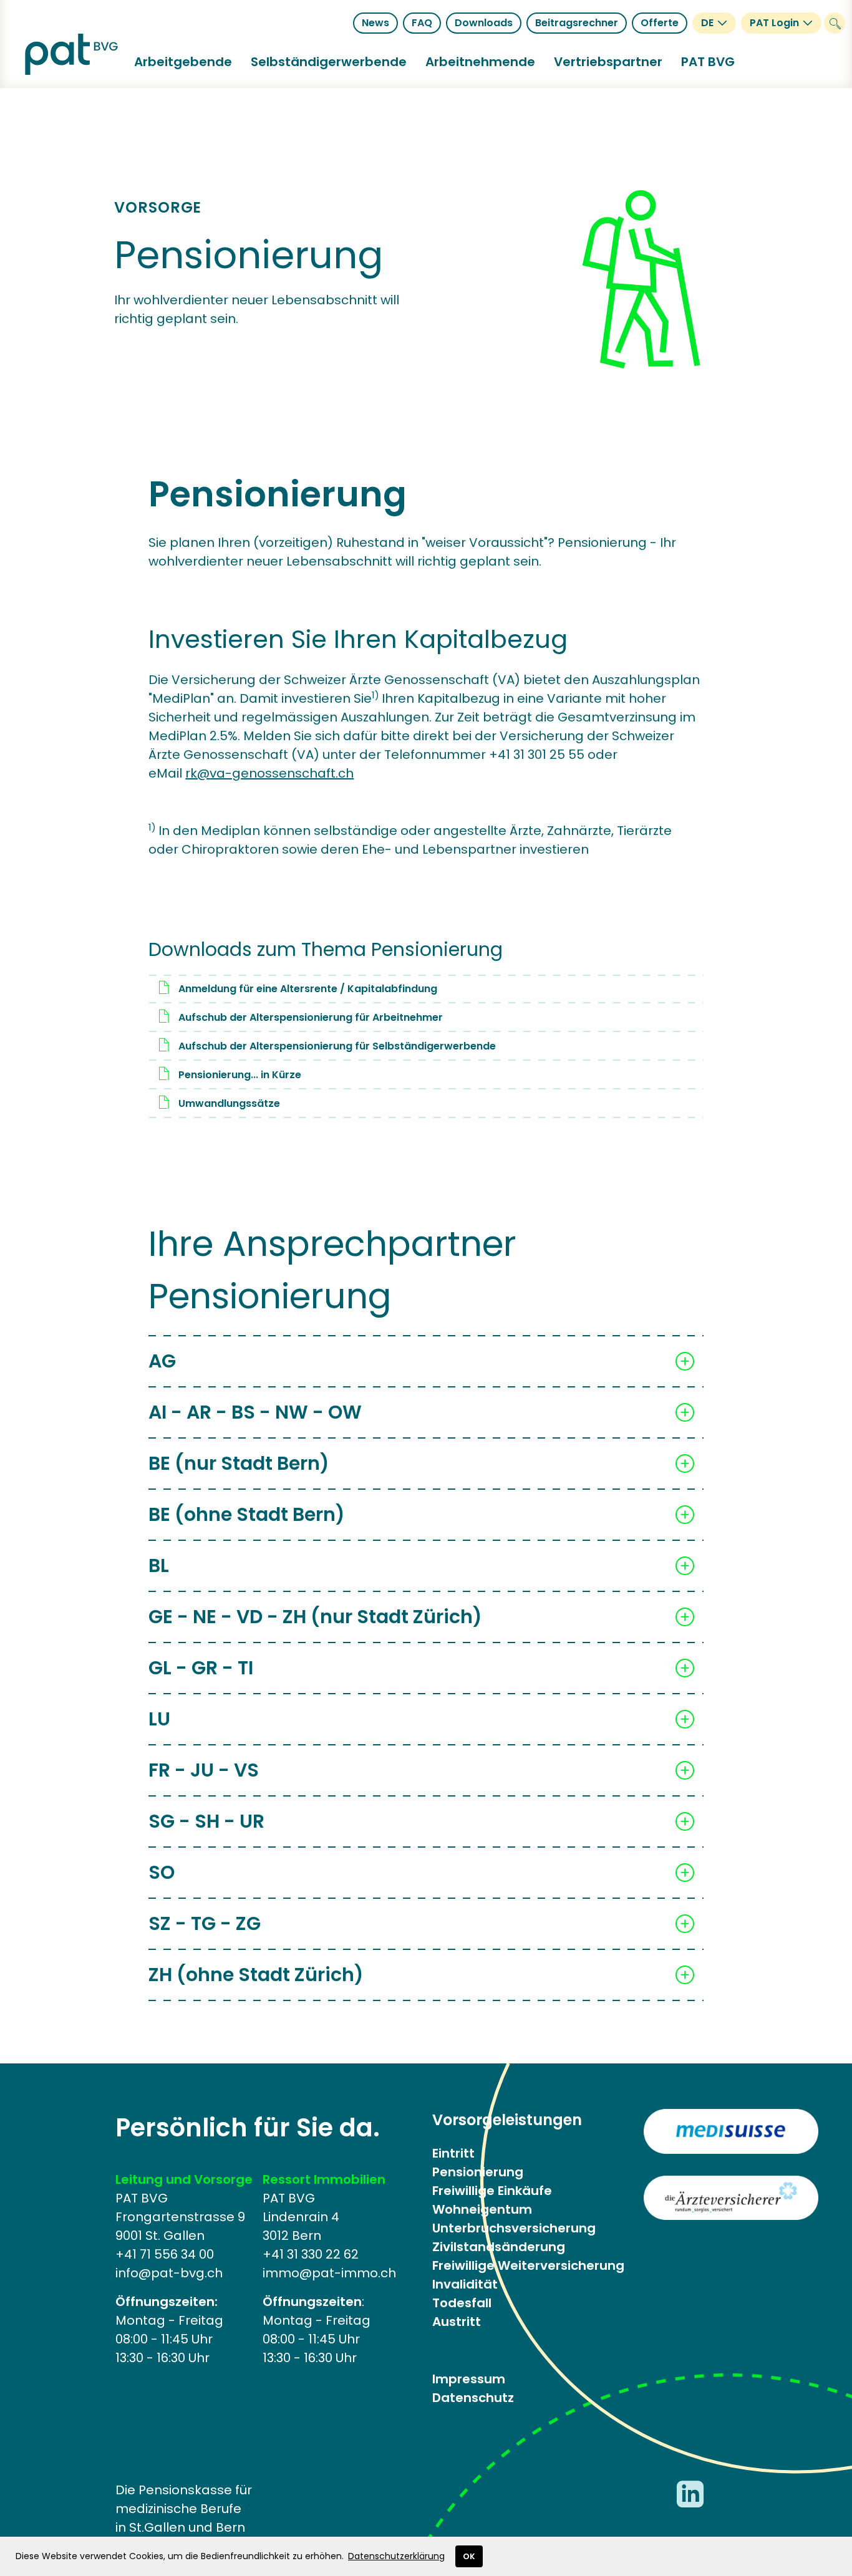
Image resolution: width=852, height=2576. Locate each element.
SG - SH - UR (206, 1821)
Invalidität (465, 2284)
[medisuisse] (731, 2131)
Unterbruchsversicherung (514, 2228)
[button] (183, 62)
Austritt (457, 2322)
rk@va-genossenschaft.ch (269, 773)
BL (159, 1565)
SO (162, 1872)
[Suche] (835, 23)
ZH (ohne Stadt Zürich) (256, 1975)
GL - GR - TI (201, 1668)
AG (162, 1361)
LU (159, 1719)
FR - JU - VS (204, 1770)
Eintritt (453, 2153)
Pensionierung (478, 2172)
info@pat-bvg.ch (169, 2273)
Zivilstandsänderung (499, 2247)
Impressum (469, 2379)
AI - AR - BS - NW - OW (255, 1412)
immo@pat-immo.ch (329, 2273)
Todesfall (462, 2303)
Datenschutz (473, 2398)
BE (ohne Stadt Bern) (247, 1514)
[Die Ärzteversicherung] (731, 2198)
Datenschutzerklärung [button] (396, 2556)
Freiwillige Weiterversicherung (528, 2265)
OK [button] (469, 2556)
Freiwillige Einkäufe (492, 2191)
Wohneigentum (482, 2209)
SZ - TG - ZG (205, 1923)
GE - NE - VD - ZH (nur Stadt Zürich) (315, 1617)
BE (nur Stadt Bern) (239, 1463)
